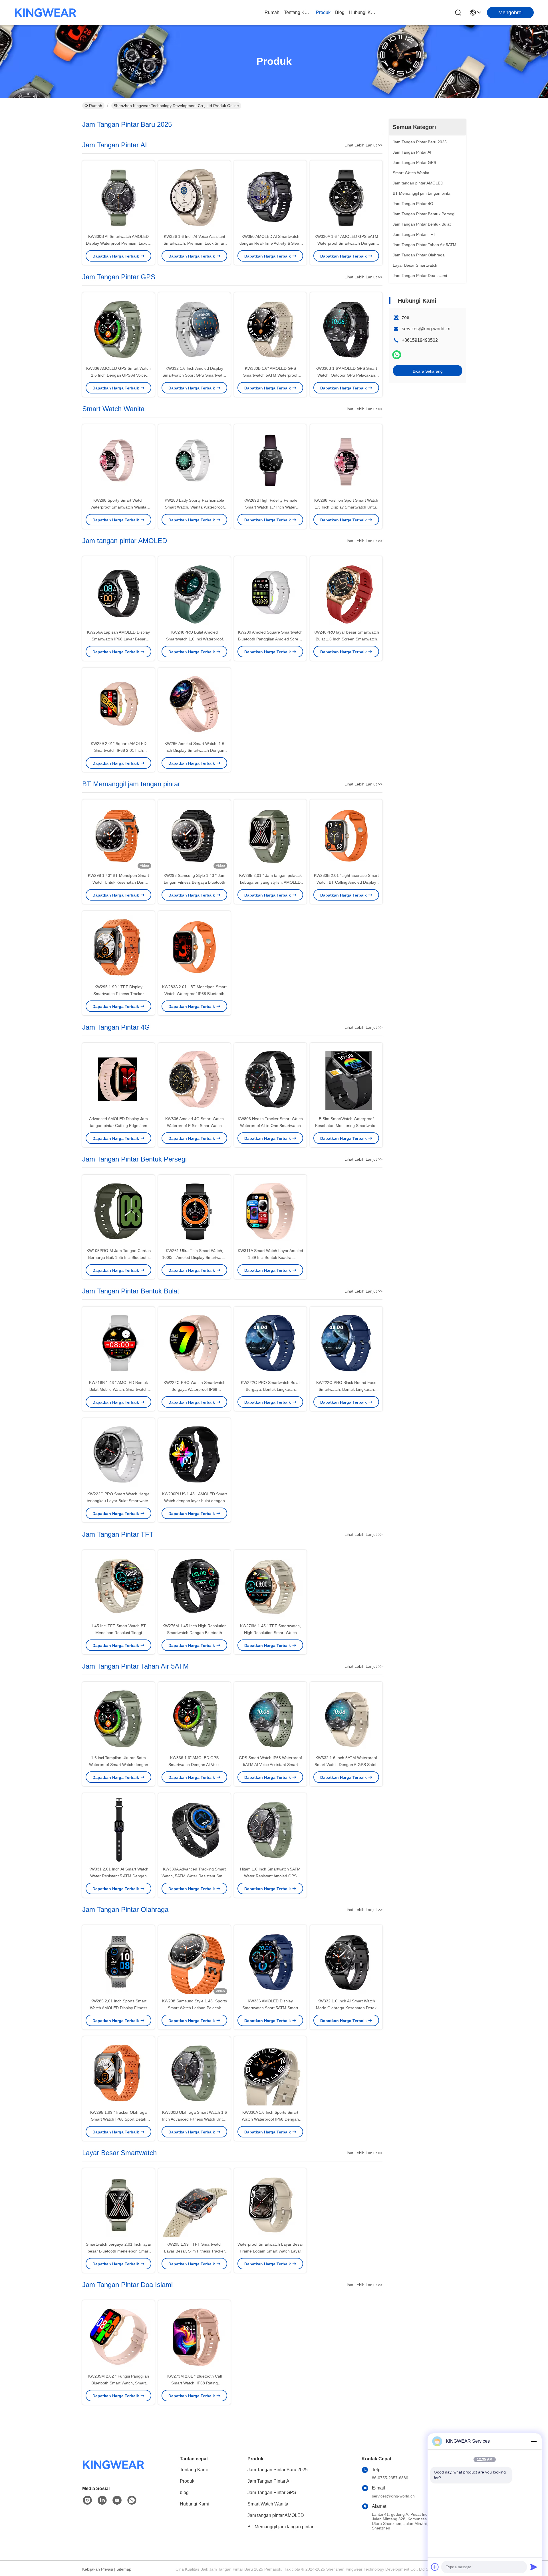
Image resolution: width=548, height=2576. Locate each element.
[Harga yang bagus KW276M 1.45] (270, 1586)
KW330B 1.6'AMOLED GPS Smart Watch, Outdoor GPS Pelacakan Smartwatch (346, 375)
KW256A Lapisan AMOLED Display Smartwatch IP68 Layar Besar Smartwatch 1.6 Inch (118, 639)
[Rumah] (114, 2472)
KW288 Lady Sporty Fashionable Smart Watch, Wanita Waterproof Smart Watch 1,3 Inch (194, 507)
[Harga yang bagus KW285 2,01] (270, 836)
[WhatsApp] (397, 355)
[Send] (534, 2567)
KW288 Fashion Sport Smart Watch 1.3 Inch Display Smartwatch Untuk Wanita (346, 507)
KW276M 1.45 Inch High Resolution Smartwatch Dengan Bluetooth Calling (195, 1633)
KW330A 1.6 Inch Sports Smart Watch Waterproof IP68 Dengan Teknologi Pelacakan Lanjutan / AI (270, 2119)
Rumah (272, 12)
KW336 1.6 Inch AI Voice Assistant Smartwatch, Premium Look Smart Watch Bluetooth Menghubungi (195, 243)
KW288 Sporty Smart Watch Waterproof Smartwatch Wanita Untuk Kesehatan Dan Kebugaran (119, 507)
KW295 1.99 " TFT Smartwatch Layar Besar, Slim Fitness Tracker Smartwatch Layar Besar (195, 2251)
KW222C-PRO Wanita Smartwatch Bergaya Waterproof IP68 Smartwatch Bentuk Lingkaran (195, 1389)
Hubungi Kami (363, 12)
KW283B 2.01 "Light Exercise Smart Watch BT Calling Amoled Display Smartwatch (346, 882)
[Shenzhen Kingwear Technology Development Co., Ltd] (46, 13)
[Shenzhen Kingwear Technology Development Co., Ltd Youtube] (117, 2500)
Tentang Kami (298, 12)
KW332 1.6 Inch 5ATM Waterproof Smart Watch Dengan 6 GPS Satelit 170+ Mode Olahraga (346, 1765)
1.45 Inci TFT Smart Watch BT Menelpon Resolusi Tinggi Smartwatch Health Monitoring (118, 1633)
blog (340, 12)
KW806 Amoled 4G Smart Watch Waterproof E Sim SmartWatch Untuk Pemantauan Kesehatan (195, 1126)
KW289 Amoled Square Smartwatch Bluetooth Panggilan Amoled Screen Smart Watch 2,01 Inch (270, 639)
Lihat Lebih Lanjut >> (363, 145)
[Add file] (435, 2567)
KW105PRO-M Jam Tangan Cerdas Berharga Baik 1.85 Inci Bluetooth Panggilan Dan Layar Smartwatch (119, 1257)
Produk (323, 12)
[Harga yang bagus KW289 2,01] (118, 704)
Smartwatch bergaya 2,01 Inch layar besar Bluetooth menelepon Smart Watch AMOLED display (119, 2251)
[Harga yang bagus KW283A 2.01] (194, 947)
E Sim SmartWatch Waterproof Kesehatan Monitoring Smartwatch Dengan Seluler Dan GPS (346, 1126)
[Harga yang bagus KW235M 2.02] (118, 2336)
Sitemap (124, 2569)
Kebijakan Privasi (98, 2569)
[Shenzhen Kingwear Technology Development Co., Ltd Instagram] (87, 2500)
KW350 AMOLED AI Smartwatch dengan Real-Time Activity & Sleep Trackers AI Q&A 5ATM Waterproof (270, 243)
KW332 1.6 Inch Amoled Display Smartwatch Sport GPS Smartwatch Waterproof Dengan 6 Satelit (195, 375)
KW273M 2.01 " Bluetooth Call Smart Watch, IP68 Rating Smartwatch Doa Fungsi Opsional (194, 2383)
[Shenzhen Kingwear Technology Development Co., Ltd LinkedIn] (102, 2500)
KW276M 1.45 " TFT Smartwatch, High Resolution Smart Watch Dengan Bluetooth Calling (270, 1633)
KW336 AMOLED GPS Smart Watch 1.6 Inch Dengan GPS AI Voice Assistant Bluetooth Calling (118, 375)
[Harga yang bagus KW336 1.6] (194, 1718)
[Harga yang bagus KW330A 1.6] (346, 197)
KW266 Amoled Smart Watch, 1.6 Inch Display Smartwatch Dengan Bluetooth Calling (194, 750)
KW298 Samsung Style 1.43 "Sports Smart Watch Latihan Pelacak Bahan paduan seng (195, 2008)
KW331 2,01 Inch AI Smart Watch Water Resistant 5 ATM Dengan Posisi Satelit (118, 1876)
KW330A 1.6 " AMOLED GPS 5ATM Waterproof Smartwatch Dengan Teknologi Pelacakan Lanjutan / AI (346, 243)
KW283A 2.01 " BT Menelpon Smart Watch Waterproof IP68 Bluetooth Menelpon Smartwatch (194, 994)
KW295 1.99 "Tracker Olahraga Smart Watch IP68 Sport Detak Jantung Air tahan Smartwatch (118, 2119)
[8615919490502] (132, 2500)
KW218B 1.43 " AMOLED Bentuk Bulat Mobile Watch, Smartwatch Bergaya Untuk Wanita (118, 1389)
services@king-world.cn (426, 329)
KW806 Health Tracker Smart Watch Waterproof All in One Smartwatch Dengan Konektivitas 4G (270, 1126)
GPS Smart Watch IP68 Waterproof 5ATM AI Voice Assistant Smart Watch (270, 1765)
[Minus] (534, 2441)
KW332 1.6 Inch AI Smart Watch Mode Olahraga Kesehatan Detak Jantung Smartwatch (346, 2008)
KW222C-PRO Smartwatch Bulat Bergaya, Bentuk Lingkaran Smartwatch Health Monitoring (270, 1389)
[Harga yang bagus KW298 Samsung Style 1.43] (194, 836)
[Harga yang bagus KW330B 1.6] (270, 329)
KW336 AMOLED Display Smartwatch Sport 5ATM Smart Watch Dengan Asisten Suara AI (270, 2008)
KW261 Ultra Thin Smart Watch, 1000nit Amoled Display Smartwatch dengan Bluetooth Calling (195, 1257)
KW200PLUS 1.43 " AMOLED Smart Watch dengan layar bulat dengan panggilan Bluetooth (195, 1501)
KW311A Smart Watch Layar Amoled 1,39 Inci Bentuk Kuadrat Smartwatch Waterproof (270, 1257)
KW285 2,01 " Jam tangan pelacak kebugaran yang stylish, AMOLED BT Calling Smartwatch (270, 882)
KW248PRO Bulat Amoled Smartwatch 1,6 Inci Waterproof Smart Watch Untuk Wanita (195, 639)
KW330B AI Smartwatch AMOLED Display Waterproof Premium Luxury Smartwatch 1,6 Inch (118, 243)
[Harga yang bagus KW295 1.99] (118, 947)
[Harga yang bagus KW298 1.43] (118, 836)
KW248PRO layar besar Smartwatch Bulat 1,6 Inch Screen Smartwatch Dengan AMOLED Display (346, 639)
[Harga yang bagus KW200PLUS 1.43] (194, 1454)
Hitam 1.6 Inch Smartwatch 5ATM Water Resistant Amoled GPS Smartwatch (270, 1876)
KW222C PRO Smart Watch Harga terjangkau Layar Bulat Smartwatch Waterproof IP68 (118, 1501)
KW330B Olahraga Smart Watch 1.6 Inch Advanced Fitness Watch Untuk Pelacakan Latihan (195, 2119)
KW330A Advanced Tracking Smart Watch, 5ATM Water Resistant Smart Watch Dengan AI (194, 1876)
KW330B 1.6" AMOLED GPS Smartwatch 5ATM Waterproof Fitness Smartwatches (270, 375)
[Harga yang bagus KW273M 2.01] (194, 2336)
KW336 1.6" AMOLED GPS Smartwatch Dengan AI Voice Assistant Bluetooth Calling (195, 1765)
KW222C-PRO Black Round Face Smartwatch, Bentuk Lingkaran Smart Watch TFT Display (346, 1389)
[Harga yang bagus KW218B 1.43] (118, 1343)
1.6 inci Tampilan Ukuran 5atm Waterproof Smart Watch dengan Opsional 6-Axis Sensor (119, 1765)
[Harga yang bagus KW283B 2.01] (346, 836)
